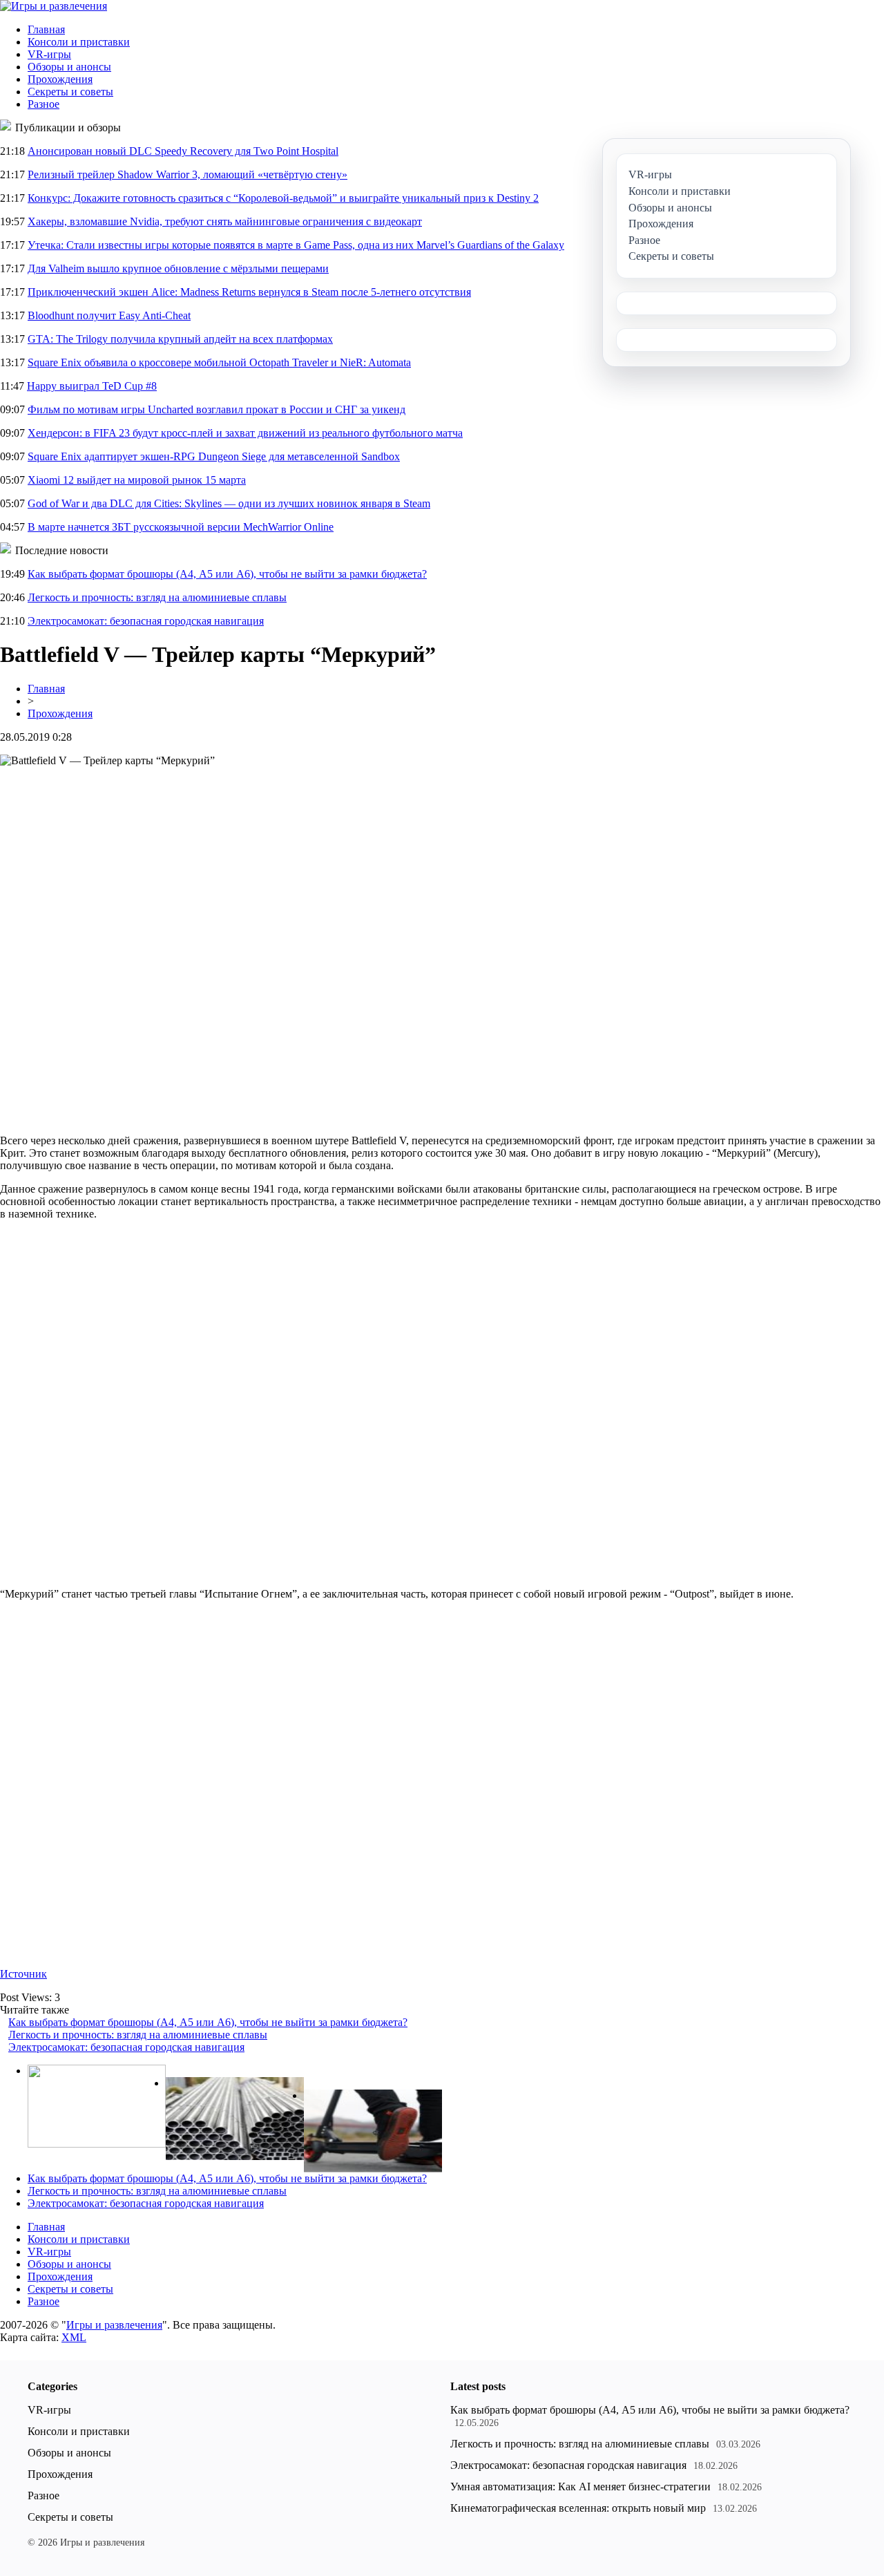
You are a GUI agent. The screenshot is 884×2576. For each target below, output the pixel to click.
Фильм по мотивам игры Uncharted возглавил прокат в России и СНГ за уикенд (217, 409)
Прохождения (60, 79)
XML (74, 2337)
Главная (46, 29)
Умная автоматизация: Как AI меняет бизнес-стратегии (580, 2487)
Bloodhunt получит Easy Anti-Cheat (109, 315)
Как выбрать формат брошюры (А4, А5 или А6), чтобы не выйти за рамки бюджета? (227, 574)
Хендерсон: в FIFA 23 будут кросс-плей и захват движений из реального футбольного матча (245, 433)
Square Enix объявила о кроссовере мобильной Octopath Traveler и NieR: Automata (219, 362)
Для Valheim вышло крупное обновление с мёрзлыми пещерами (178, 268)
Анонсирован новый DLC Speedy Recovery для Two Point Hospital (183, 151)
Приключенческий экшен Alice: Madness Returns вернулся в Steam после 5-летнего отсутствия (249, 292)
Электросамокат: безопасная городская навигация (146, 621)
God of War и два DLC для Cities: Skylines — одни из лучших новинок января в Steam (229, 503)
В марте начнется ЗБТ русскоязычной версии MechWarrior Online (181, 527)
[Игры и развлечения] (54, 6)
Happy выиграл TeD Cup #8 (92, 386)
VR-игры (49, 54)
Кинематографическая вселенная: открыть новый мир (578, 2508)
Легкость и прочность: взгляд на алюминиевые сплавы (157, 597)
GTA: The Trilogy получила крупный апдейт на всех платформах (180, 339)
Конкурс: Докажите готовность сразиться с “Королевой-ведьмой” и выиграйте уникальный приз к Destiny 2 (283, 198)
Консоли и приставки (79, 42)
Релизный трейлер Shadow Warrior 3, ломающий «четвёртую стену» (188, 174)
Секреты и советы (70, 92)
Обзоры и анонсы (69, 67)
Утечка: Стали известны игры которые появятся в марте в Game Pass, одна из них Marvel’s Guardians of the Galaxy (296, 245)
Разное (44, 104)
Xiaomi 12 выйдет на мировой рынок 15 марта (137, 480)
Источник (23, 1974)
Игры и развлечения (114, 2325)
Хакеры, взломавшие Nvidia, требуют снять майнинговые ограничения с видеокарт (225, 221)
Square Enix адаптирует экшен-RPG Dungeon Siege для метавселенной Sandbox (214, 456)
